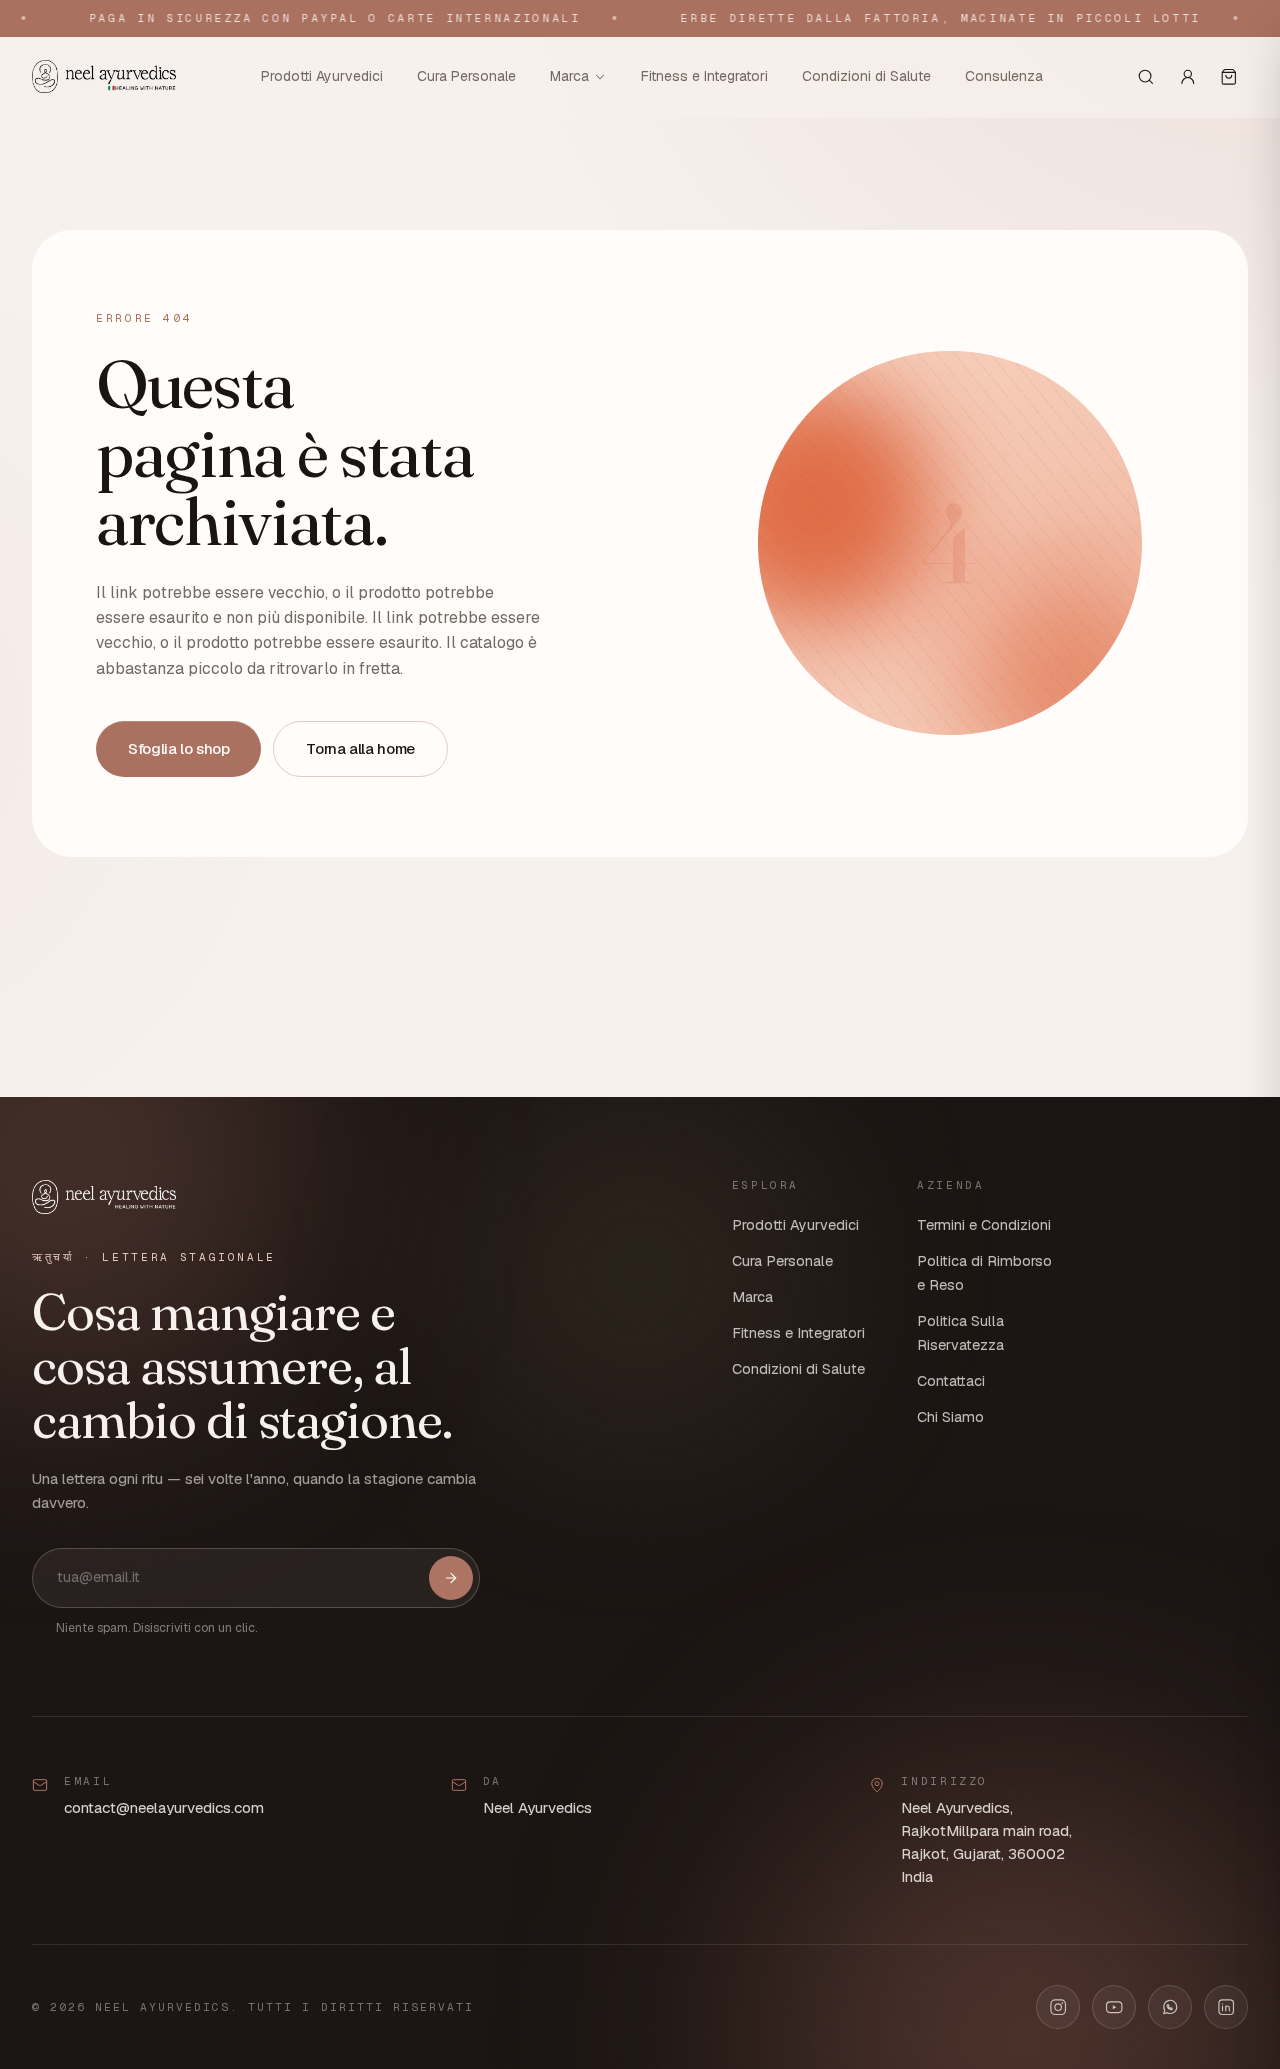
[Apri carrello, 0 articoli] (1229, 77)
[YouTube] (1114, 2007)
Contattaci (951, 1381)
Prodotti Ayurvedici (322, 76)
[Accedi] (1188, 77)
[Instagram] (1058, 2007)
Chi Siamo (950, 1417)
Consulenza (1004, 76)
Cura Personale (466, 76)
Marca (569, 76)
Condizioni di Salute (866, 76)
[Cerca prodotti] (1146, 77)
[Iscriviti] (451, 1578)
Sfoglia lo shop (178, 748)
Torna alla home (360, 748)
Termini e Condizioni (984, 1225)
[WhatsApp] (1170, 2007)
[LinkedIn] (1226, 2007)
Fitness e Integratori (704, 76)
